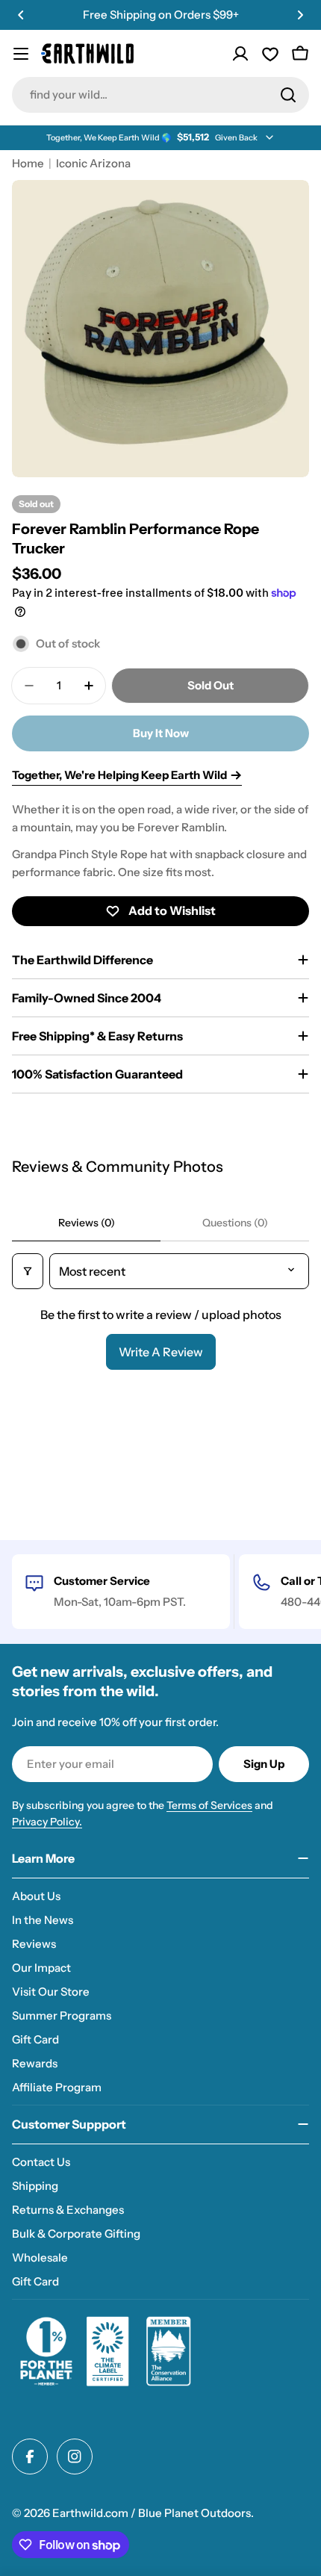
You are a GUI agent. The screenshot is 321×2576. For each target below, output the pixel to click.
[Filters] (28, 1271)
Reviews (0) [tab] (87, 1223)
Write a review (161, 1352)
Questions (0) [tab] (235, 1223)
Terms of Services (209, 1805)
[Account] (240, 54)
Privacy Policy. (47, 1822)
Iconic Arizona (93, 163)
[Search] (288, 95)
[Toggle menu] (21, 54)
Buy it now (161, 733)
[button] (21, 15)
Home (28, 163)
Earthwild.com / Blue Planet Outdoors (152, 2513)
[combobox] (160, 95)
